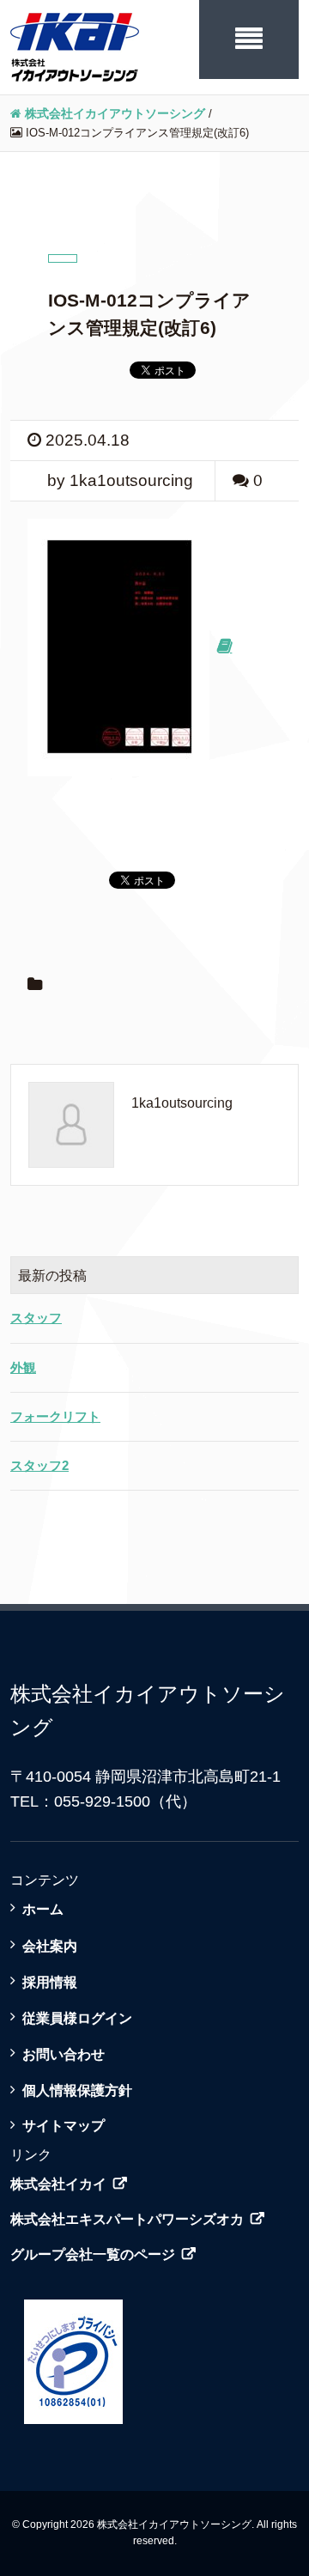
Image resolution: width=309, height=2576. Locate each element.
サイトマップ (64, 2125)
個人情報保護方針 (77, 2090)
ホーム (43, 1909)
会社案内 (50, 1946)
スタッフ (36, 1318)
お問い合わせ (64, 2054)
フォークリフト (55, 1416)
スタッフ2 (39, 1465)
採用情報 (50, 1982)
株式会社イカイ (58, 2184)
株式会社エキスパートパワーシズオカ (127, 2219)
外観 (23, 1367)
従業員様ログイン (77, 2018)
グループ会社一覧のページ (93, 2254)
